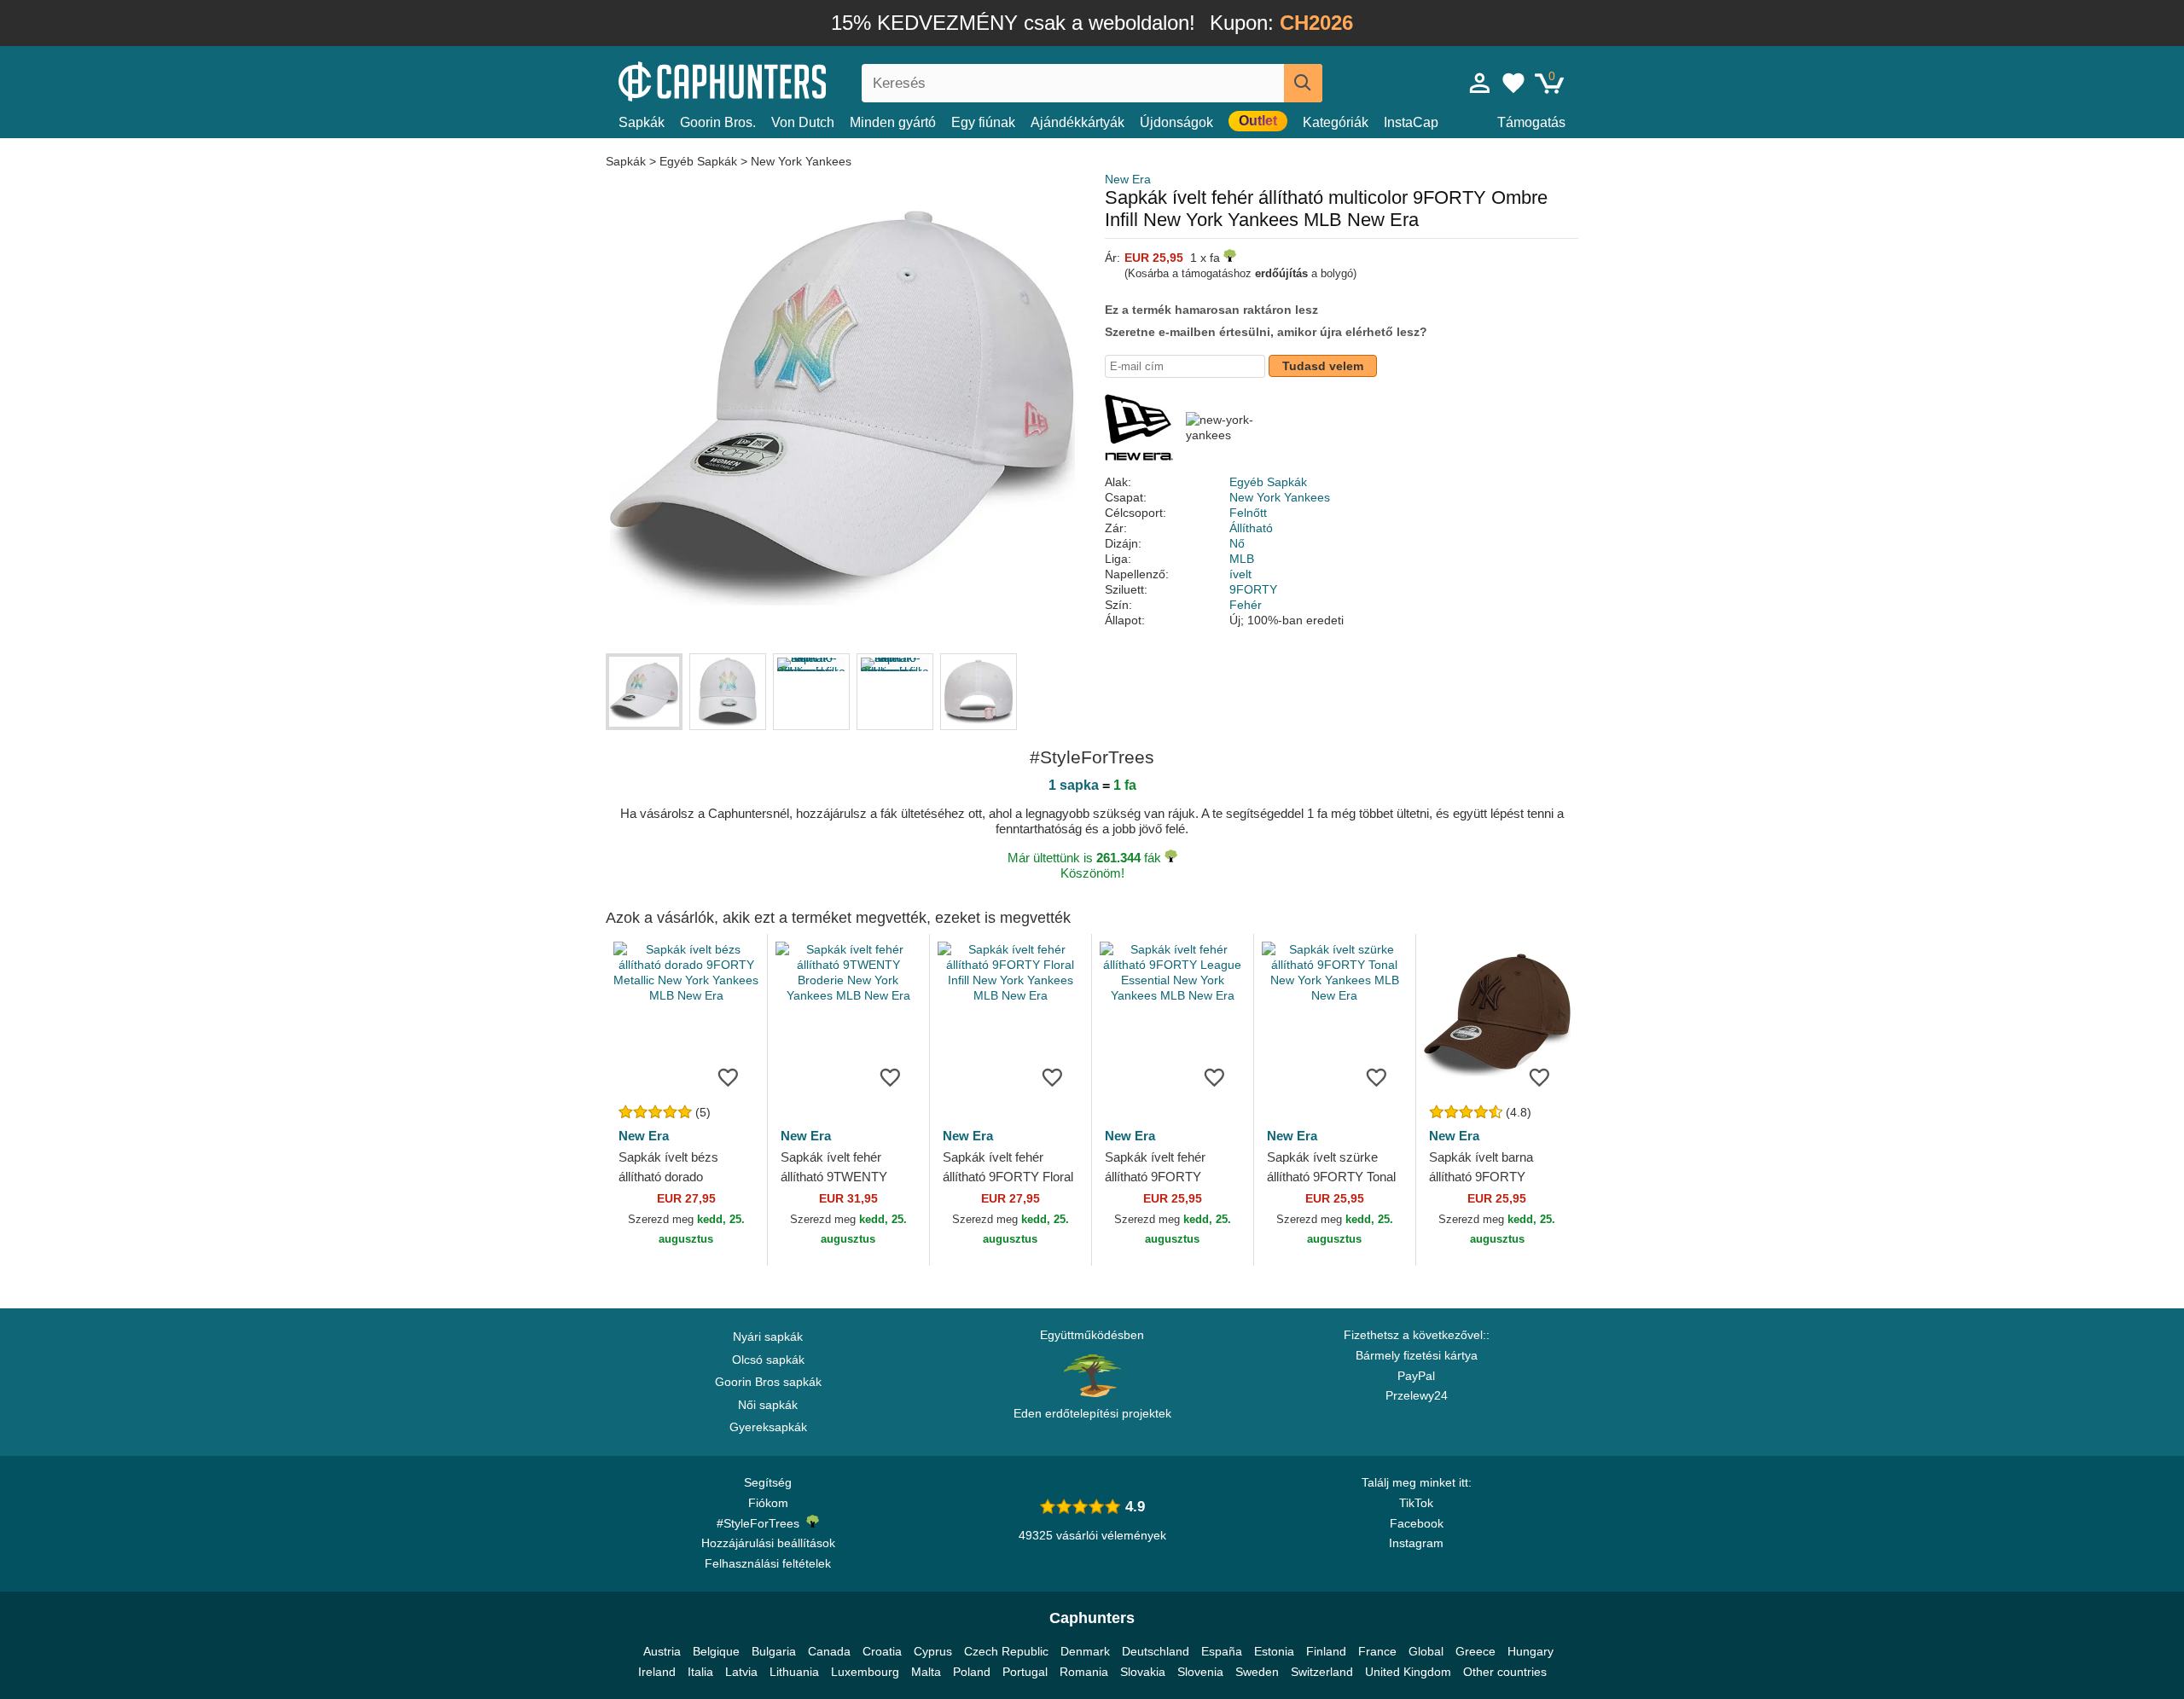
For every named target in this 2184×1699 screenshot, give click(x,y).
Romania (1084, 1672)
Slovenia (1200, 1672)
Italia (700, 1672)
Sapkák (642, 122)
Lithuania (794, 1672)
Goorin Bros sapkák (768, 1382)
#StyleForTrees (761, 1523)
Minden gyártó (893, 122)
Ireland (657, 1672)
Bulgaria (774, 1651)
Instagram (1416, 1543)
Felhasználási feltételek (768, 1563)
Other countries (1505, 1672)
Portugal (1025, 1672)
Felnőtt (1248, 513)
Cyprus (933, 1651)
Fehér (1246, 605)
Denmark (1085, 1651)
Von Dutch (803, 122)
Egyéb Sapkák (698, 161)
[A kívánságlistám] (1513, 83)
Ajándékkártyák (1077, 122)
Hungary (1531, 1651)
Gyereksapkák (768, 1427)
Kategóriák (1336, 122)
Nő (1237, 543)
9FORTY (1253, 589)
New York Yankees (801, 161)
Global (1426, 1651)
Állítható (1251, 528)
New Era (1128, 179)
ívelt (1240, 574)
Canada (829, 1651)
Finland (1326, 1651)
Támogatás (1531, 122)
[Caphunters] (768, 80)
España (1222, 1651)
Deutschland (1156, 1651)
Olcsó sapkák (768, 1360)
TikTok (1416, 1503)
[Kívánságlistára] (729, 1076)
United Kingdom (1408, 1672)
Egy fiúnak (983, 122)
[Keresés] (1303, 83)
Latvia (741, 1672)
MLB (1242, 559)
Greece (1475, 1651)
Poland (972, 1672)
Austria (662, 1651)
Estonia (1274, 1651)
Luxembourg (865, 1672)
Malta (926, 1672)
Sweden (1257, 1672)
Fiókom (768, 1503)
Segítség (768, 1482)
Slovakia (1143, 1672)
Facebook (1417, 1523)
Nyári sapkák (768, 1337)
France (1377, 1651)
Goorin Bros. (718, 122)
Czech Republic (1006, 1651)
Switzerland (1322, 1672)
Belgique (716, 1651)
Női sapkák (768, 1405)
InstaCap (1411, 122)
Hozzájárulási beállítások (768, 1543)
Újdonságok (1176, 122)
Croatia (882, 1651)
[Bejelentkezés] (1480, 83)
